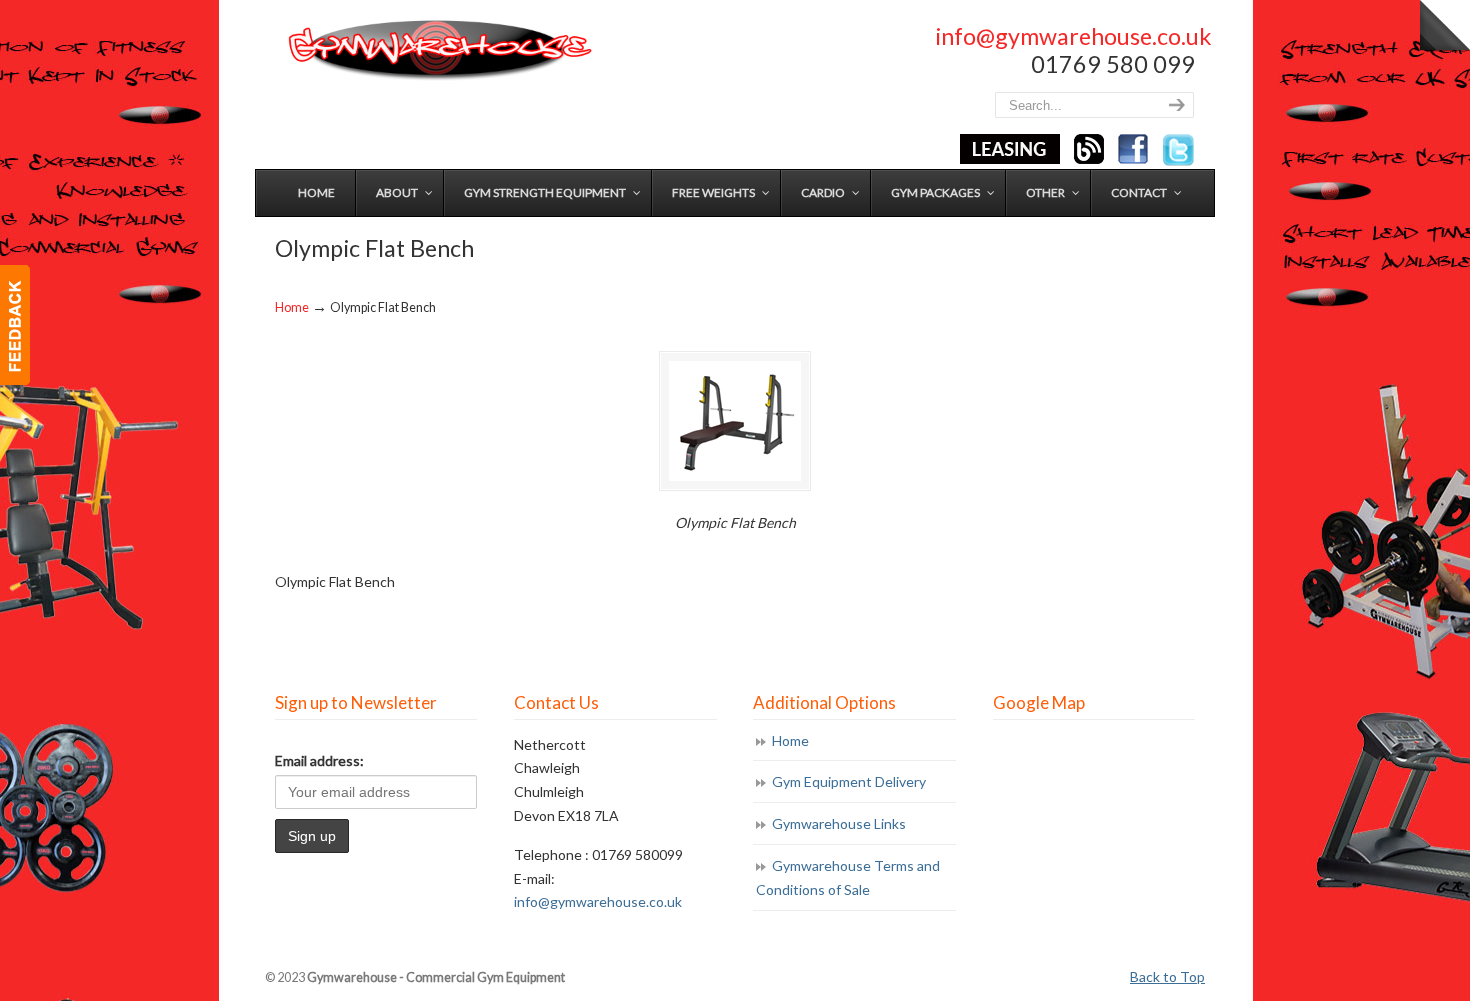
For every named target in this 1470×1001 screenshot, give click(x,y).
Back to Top (1167, 976)
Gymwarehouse (438, 50)
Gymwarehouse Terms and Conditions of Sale (848, 877)
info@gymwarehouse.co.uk (1073, 36)
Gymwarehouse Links (839, 823)
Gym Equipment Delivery (849, 781)
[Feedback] (15, 325)
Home (292, 307)
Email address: (319, 760)
